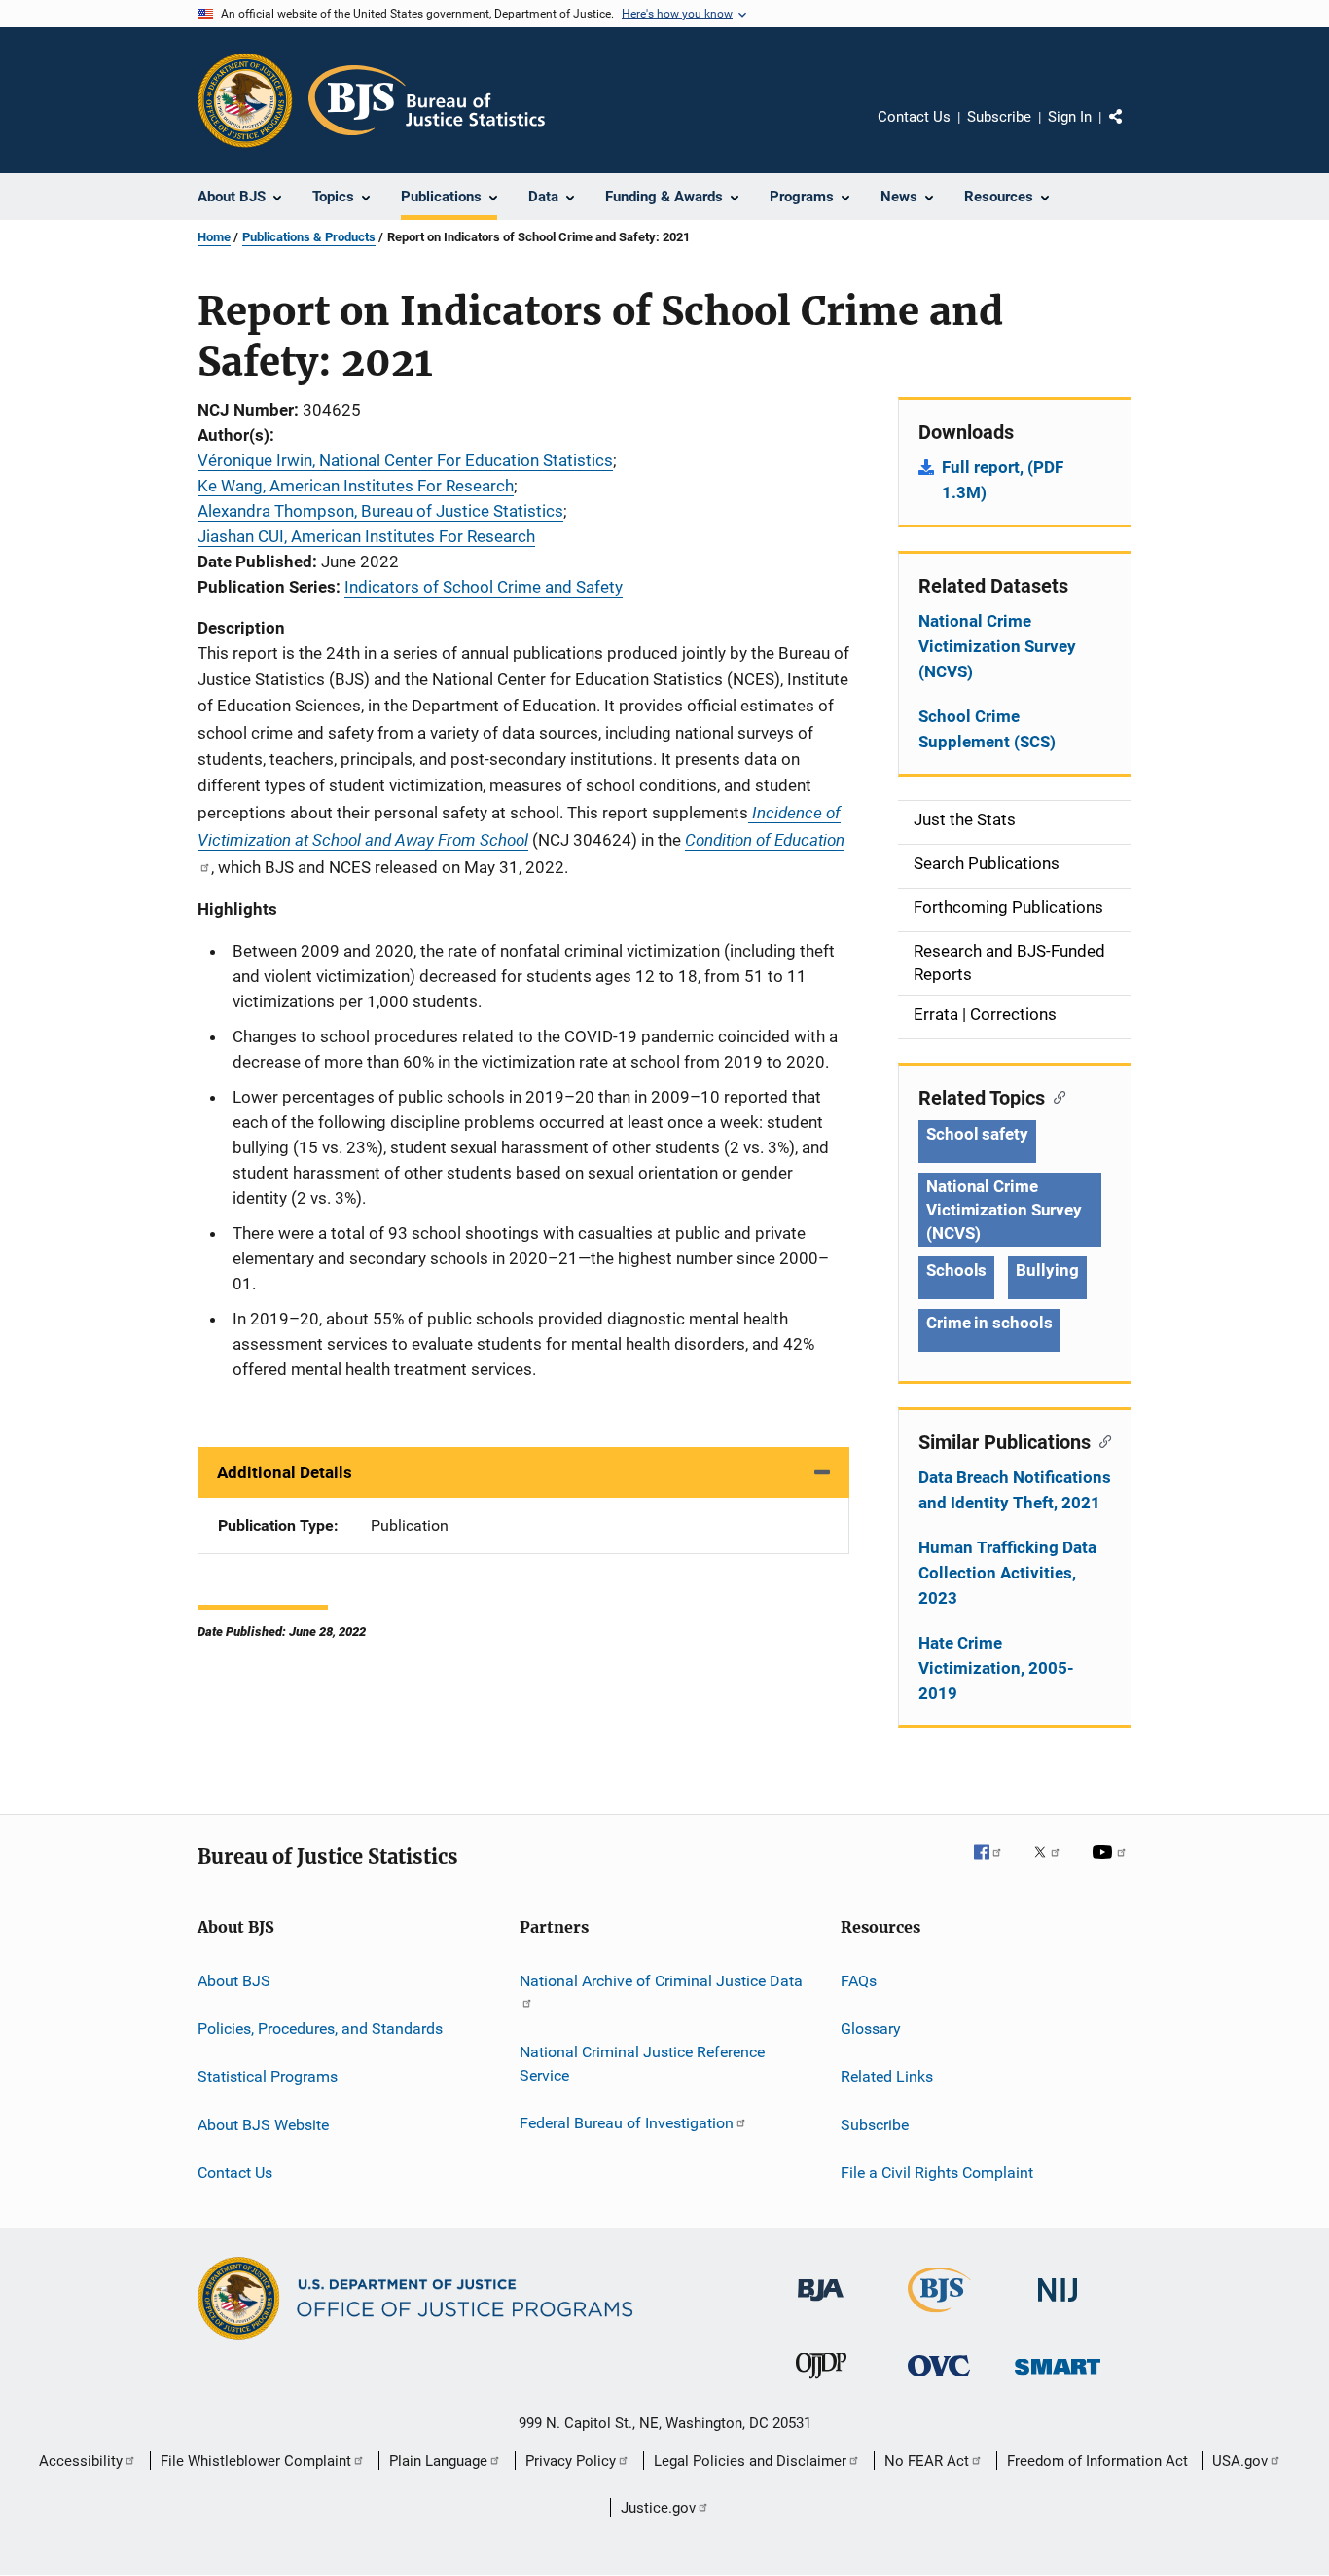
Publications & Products (309, 237)
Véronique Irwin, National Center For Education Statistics (405, 460)
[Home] (427, 100)
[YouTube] (1112, 1866)
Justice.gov (658, 2508)
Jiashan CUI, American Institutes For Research (366, 536)
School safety (977, 1134)
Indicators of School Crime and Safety (484, 587)
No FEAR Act (927, 2461)
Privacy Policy (571, 2461)
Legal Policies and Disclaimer (750, 2461)
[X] (1054, 1866)
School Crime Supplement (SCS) (987, 729)
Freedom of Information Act (1097, 2461)
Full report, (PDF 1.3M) (1003, 480)
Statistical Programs (268, 2076)
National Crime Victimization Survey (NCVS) (997, 646)
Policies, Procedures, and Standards (320, 2029)
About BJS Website (263, 2124)
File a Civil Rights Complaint (937, 2173)
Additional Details (285, 1472)
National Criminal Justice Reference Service (642, 2064)
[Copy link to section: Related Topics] (1055, 1096)
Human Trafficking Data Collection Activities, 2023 (1007, 1573)
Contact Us (914, 117)
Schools (956, 1270)
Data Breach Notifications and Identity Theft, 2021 (1015, 1490)
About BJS (234, 1980)
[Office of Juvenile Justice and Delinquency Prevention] (821, 2382)
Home (214, 237)
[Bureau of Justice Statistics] (939, 2316)
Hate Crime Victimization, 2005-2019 (996, 1668)
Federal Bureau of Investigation (627, 2123)
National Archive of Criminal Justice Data (661, 1980)
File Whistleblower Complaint (256, 2461)
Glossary (871, 2029)
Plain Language (438, 2461)
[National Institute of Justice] (1058, 2305)
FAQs (859, 1980)
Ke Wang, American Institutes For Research (356, 486)
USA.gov (1240, 2461)
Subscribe (999, 117)
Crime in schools (989, 1323)
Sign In (1070, 117)
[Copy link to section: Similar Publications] (1101, 1440)
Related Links (887, 2076)
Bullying (1047, 1270)
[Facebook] (995, 1866)
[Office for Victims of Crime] (939, 2380)
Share (1131, 130)
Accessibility (81, 2461)
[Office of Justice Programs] (245, 100)
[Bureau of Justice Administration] (821, 2304)
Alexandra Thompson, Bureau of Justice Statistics (380, 511)
